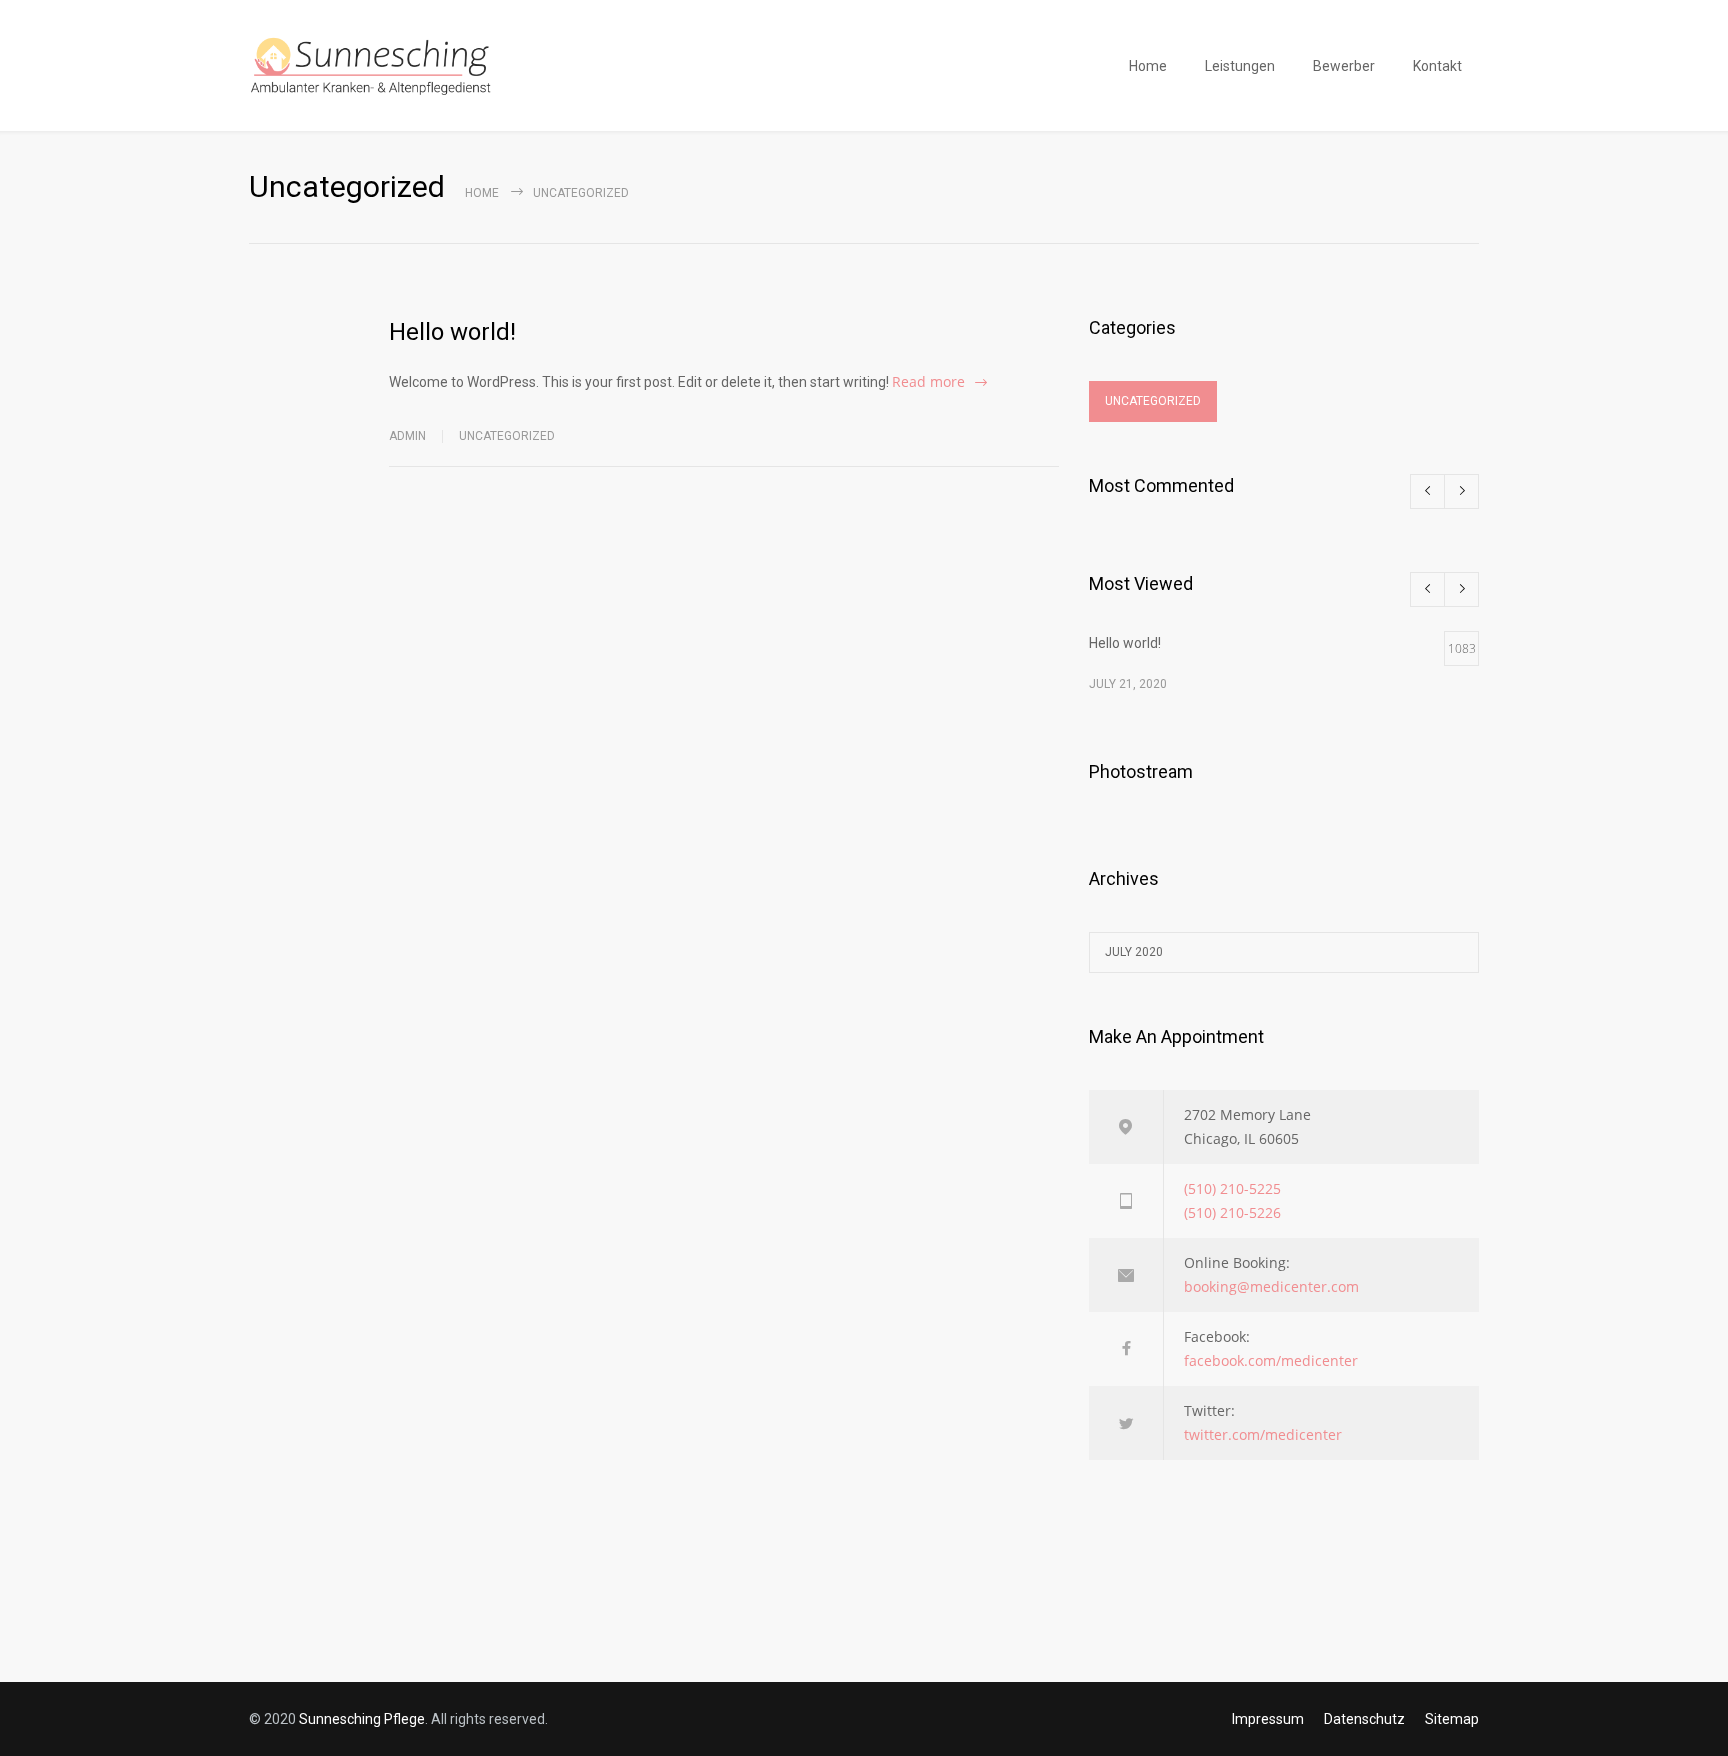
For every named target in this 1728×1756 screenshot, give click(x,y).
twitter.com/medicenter (1263, 1434)
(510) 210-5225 (1232, 1188)
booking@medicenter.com (1271, 1286)
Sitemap (1452, 1719)
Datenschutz (1364, 1719)
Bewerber (1344, 66)
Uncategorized (507, 436)
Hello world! (452, 332)
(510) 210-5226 (1232, 1212)
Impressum (1268, 1719)
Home (1148, 66)
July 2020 (1134, 952)
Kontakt (1437, 66)
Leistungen (1240, 66)
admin (407, 436)
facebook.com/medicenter (1271, 1360)
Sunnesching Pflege (362, 1719)
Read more (928, 381)
